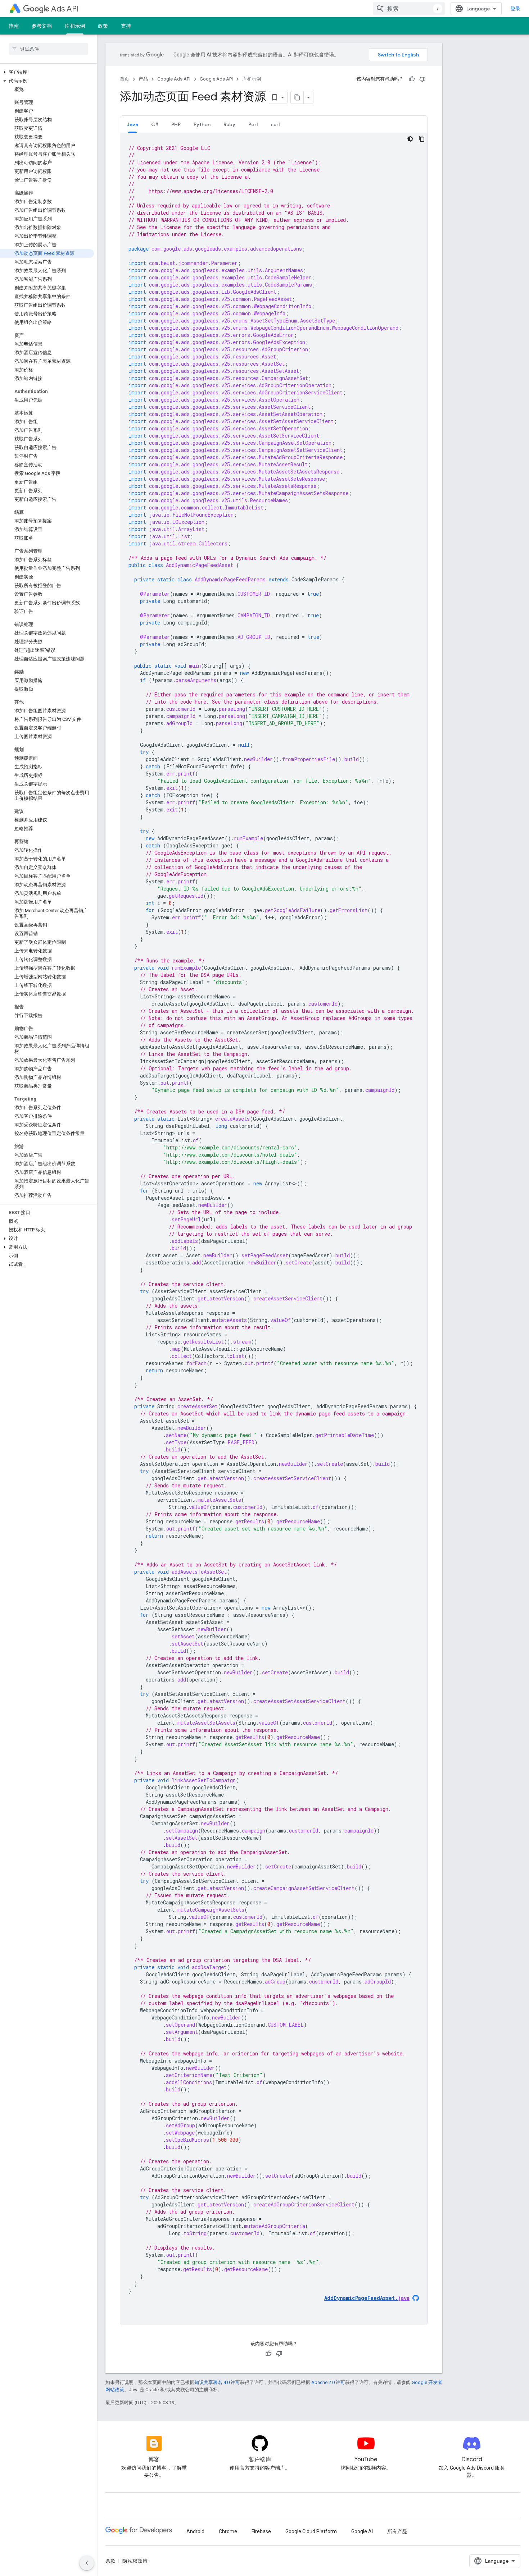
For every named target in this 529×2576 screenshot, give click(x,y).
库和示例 (75, 26)
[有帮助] (412, 79)
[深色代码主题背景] (410, 139)
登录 (515, 9)
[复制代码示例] (422, 139)
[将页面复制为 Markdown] (297, 97)
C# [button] (155, 124)
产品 (143, 79)
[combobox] (409, 9)
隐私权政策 (135, 2561)
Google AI (362, 2531)
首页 (125, 79)
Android (195, 2531)
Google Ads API (174, 79)
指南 (14, 26)
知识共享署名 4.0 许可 (217, 2382)
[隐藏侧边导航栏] (87, 2563)
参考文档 (42, 26)
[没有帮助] (422, 79)
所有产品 (397, 2531)
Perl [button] (253, 124)
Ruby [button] (229, 124)
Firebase (261, 2531)
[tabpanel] (274, 1229)
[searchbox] (48, 49)
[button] (47, 72)
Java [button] (132, 124)
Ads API (65, 9)
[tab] (132, 124)
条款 (110, 2561)
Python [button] (202, 124)
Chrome (228, 2531)
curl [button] (275, 124)
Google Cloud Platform (311, 2531)
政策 (103, 26)
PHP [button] (176, 124)
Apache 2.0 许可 (328, 2382)
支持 (126, 26)
